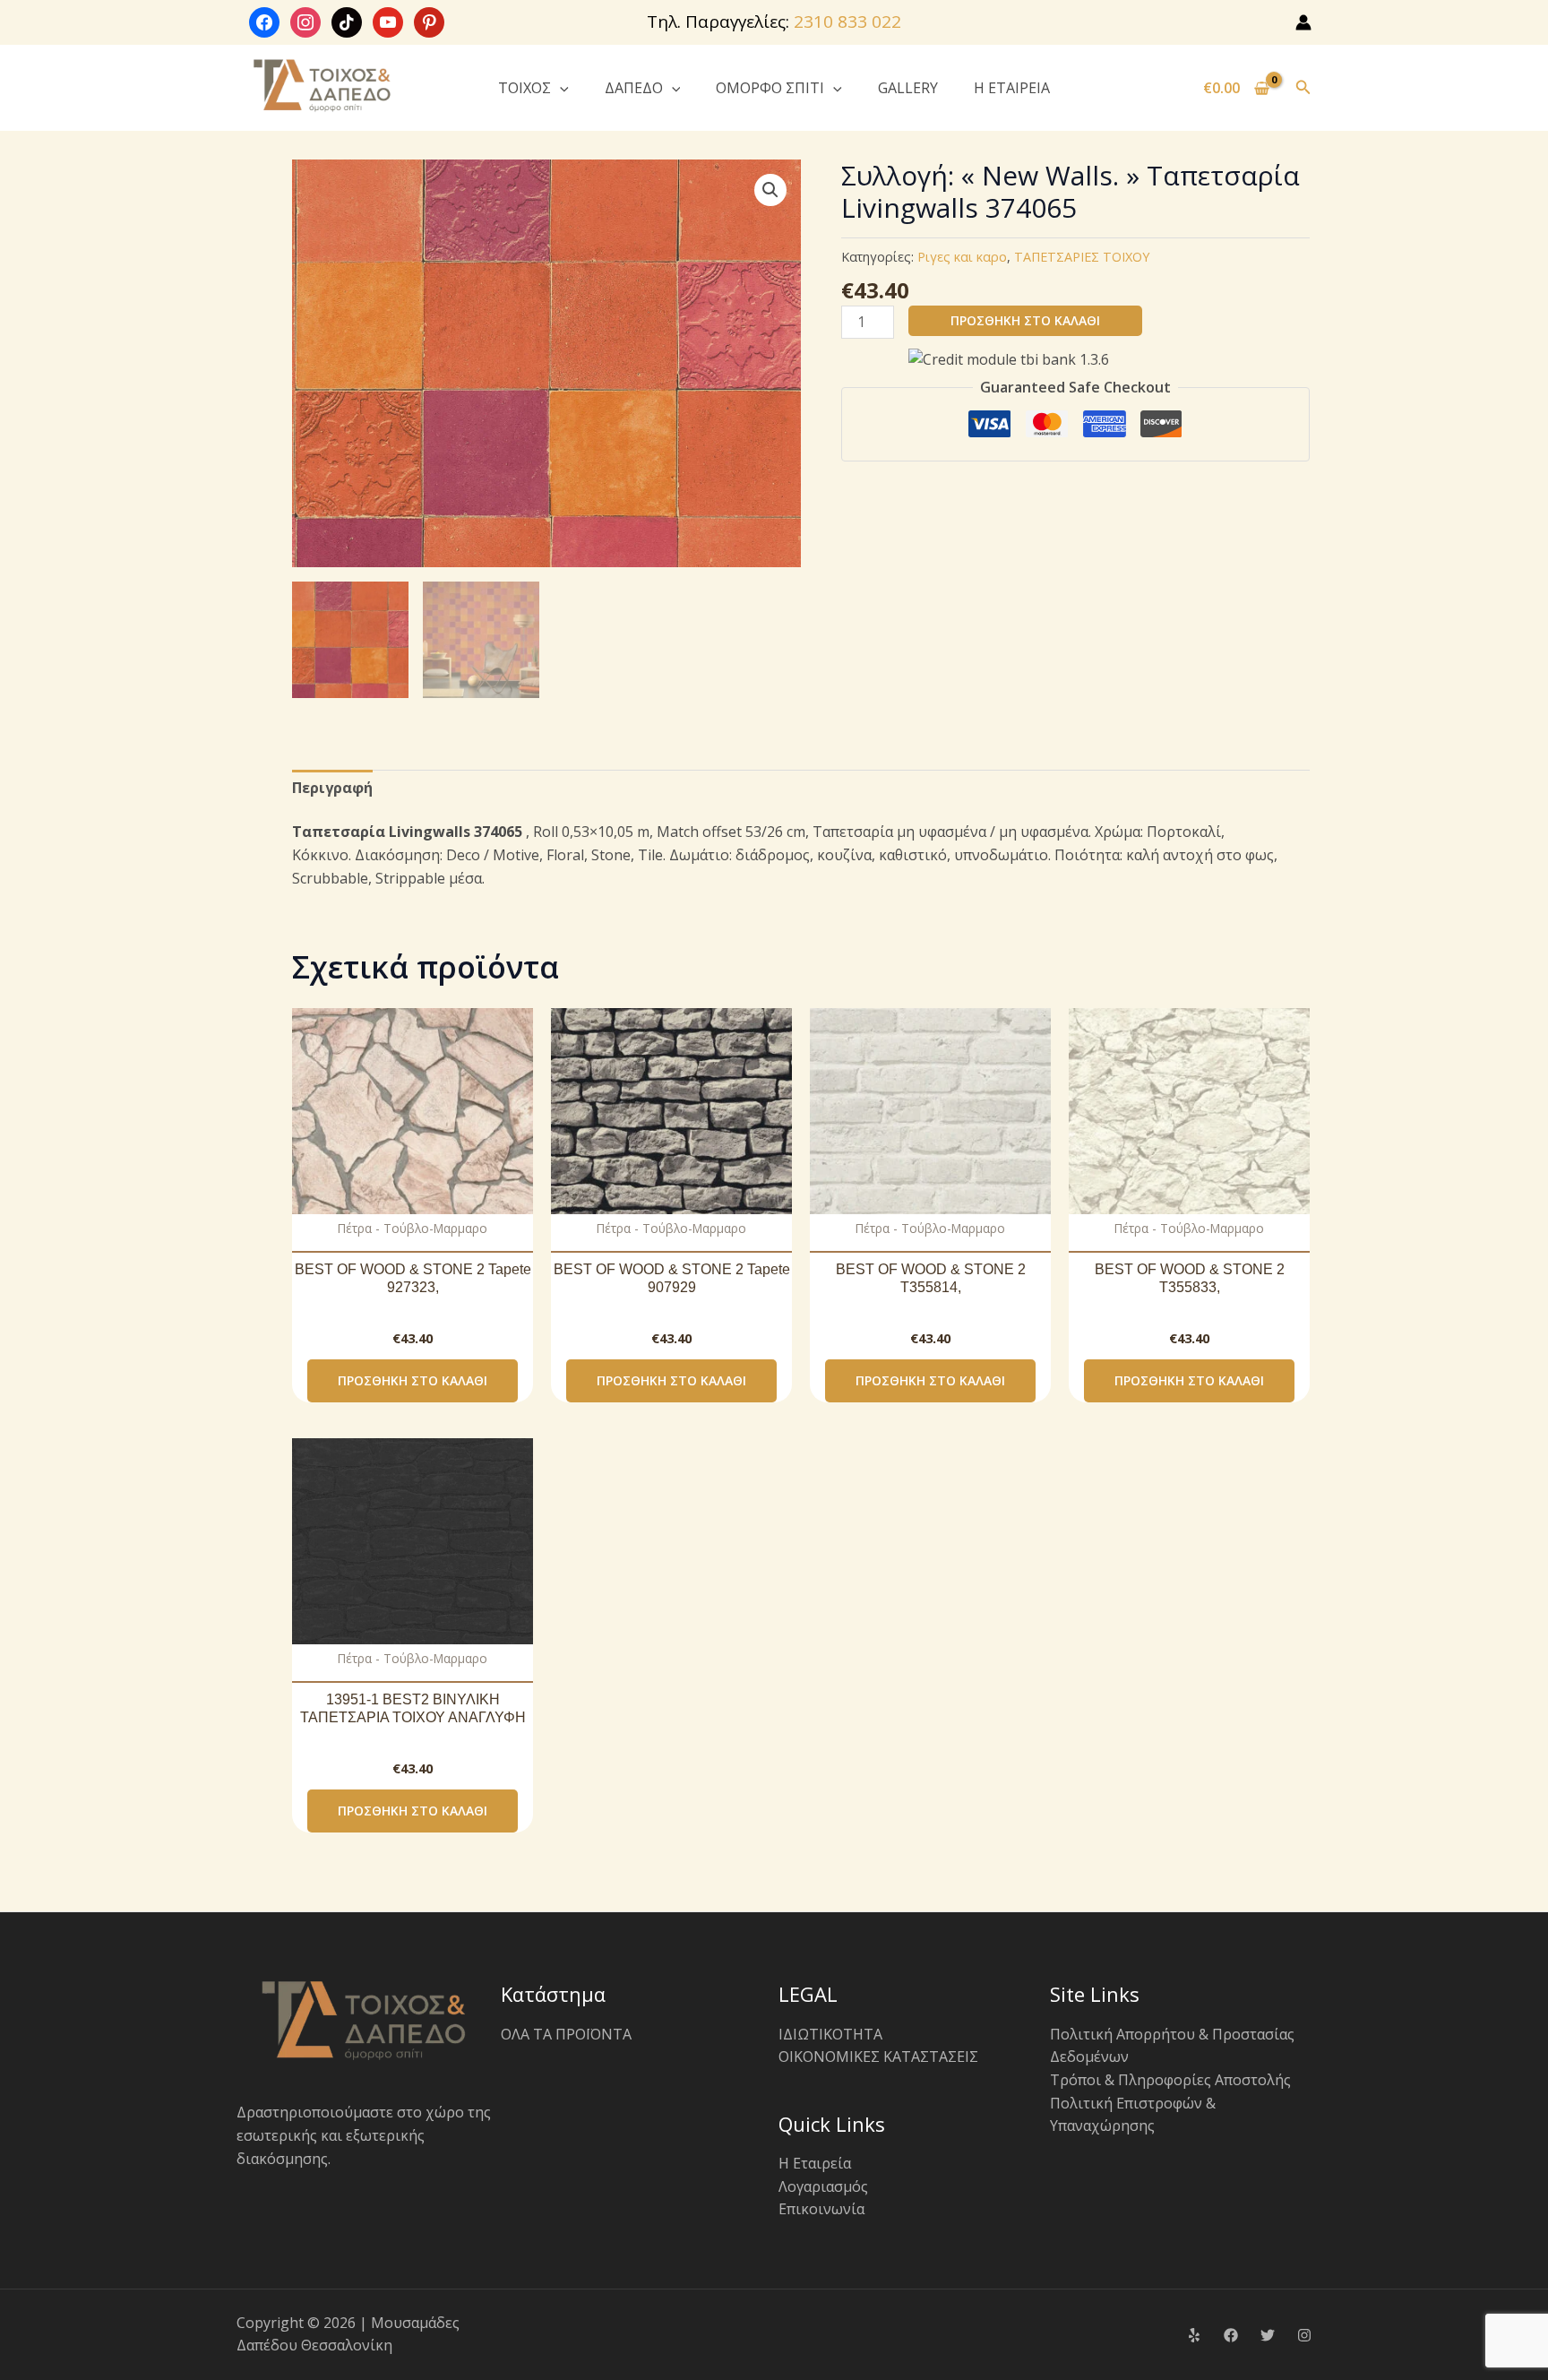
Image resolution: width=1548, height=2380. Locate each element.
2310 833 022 (847, 22)
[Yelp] (1194, 2335)
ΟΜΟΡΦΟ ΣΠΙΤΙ (770, 88)
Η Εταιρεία (815, 2163)
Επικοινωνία (821, 2209)
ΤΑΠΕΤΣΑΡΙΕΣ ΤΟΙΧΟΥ (1082, 257)
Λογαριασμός (823, 2186)
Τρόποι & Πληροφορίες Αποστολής (1170, 2080)
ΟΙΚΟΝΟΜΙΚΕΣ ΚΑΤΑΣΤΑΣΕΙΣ (878, 2057)
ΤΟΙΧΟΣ (525, 88)
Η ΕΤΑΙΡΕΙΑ (1012, 88)
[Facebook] (1231, 2335)
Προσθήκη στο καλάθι (1025, 320)
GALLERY (908, 88)
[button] (560, 88)
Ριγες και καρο (962, 257)
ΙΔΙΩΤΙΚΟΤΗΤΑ (830, 2034)
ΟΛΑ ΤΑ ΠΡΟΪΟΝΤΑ (566, 2034)
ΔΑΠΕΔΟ (634, 88)
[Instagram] (1304, 2335)
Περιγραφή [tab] (332, 788)
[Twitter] (1268, 2335)
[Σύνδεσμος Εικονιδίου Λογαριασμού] (1303, 22)
